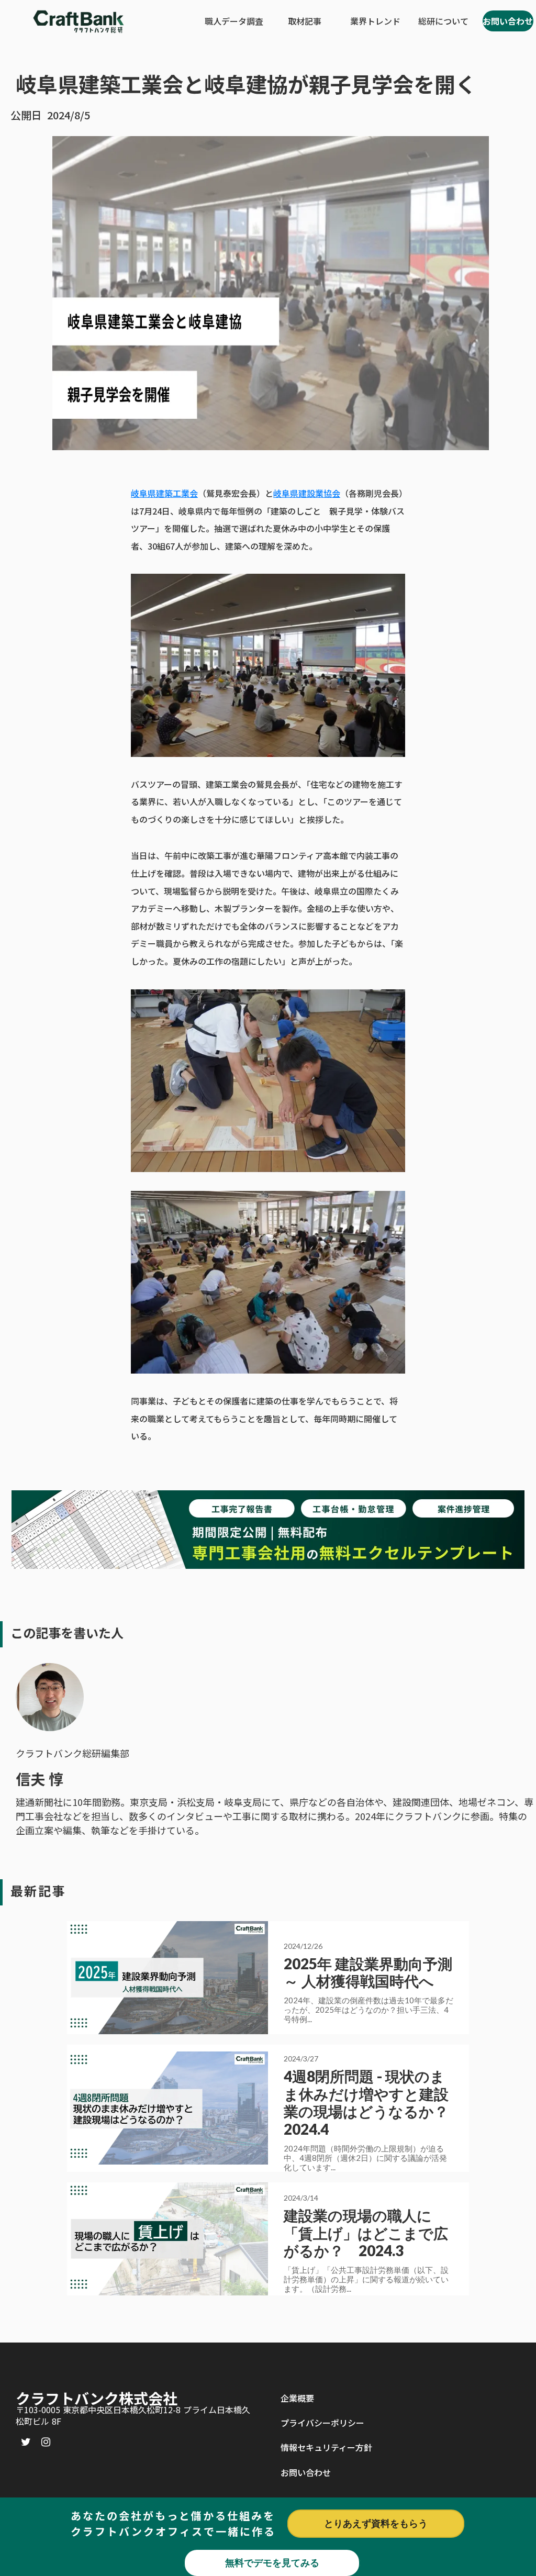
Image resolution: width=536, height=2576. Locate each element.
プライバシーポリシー (322, 2423)
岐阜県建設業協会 (307, 493)
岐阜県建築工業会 (164, 493)
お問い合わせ (306, 2472)
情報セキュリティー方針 (326, 2447)
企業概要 (297, 2398)
